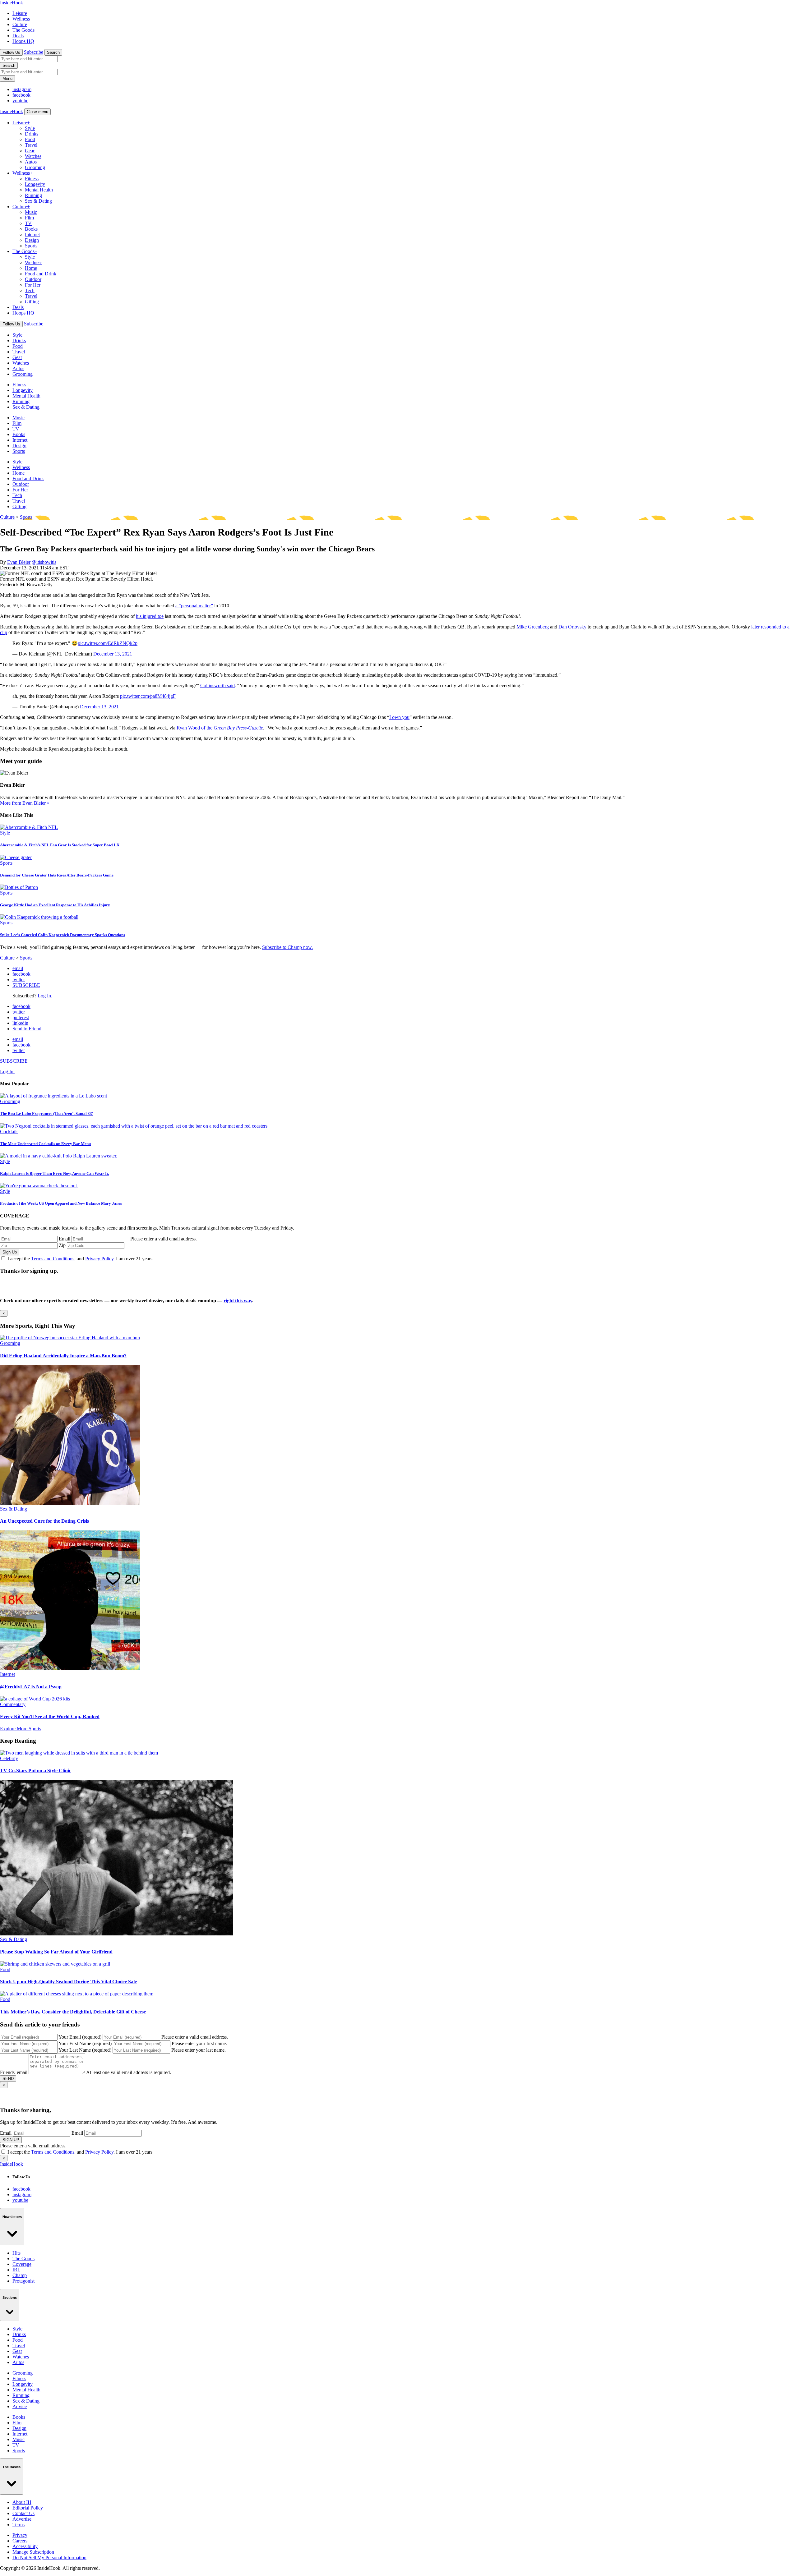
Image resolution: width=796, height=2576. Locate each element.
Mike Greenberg (533, 627)
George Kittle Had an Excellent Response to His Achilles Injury (55, 905)
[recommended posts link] (70, 1338)
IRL (16, 2270)
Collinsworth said (218, 685)
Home (31, 268)
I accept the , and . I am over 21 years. (81, 1259)
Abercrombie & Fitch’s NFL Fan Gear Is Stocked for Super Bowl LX (60, 845)
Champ (20, 2275)
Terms (19, 2525)
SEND (8, 2079)
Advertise (22, 2519)
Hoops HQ (23, 41)
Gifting (32, 302)
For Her (33, 285)
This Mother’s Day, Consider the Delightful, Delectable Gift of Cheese (73, 2012)
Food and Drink (41, 274)
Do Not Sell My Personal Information (49, 2558)
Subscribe (34, 52)
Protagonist (23, 2281)
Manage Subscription (33, 2552)
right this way (238, 1301)
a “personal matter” (194, 606)
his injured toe (150, 616)
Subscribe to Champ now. (287, 947)
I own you (399, 717)
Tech (30, 290)
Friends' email (14, 2072)
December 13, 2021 (113, 654)
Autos (31, 162)
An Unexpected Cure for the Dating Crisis (44, 1521)
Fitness (32, 179)
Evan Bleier (19, 562)
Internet (32, 235)
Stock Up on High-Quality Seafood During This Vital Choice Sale (68, 1982)
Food (30, 139)
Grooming (35, 167)
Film (29, 218)
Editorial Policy (28, 2508)
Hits (16, 2253)
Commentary (13, 1704)
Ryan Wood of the (220, 728)
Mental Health (39, 190)
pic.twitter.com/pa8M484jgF (148, 696)
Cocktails (9, 1132)
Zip (62, 1245)
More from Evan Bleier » (25, 803)
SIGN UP (11, 2140)
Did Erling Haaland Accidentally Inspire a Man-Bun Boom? (63, 1356)
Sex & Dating (38, 201)
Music (31, 212)
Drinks (32, 134)
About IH (22, 2502)
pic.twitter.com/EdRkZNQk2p (108, 643)
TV (28, 223)
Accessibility (25, 2546)
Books (31, 229)
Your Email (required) (80, 2037)
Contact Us (23, 2513)
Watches (33, 156)
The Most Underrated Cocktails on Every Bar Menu (45, 1144)
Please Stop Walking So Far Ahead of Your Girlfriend (56, 1952)
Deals (18, 36)
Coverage (22, 2264)
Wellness (21, 19)
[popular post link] (53, 1096)
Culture (20, 24)
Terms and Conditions (53, 1259)
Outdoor (33, 279)
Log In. (45, 996)
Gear (30, 151)
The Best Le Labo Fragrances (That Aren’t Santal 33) (47, 1113)
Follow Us (11, 52)
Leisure (20, 13)
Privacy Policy (99, 1259)
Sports (31, 246)
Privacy (20, 2535)
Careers (20, 2541)
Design (32, 240)
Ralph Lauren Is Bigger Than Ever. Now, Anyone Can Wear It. (54, 1173)
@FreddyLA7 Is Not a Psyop (31, 1687)
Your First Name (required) (85, 2043)
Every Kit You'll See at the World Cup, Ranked (50, 1716)
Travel (31, 145)
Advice (20, 2406)
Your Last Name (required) (85, 2050)
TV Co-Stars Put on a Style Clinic (36, 1771)
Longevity (35, 184)
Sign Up (10, 1252)
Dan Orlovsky (572, 627)
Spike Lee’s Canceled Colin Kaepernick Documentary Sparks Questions (62, 935)
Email (65, 1239)
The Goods (23, 30)
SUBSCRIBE (26, 985)
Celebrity (9, 1758)
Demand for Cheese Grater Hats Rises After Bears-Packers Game (57, 875)
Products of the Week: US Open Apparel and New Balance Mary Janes (61, 1203)
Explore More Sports (21, 1729)
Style (30, 128)
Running (33, 195)
